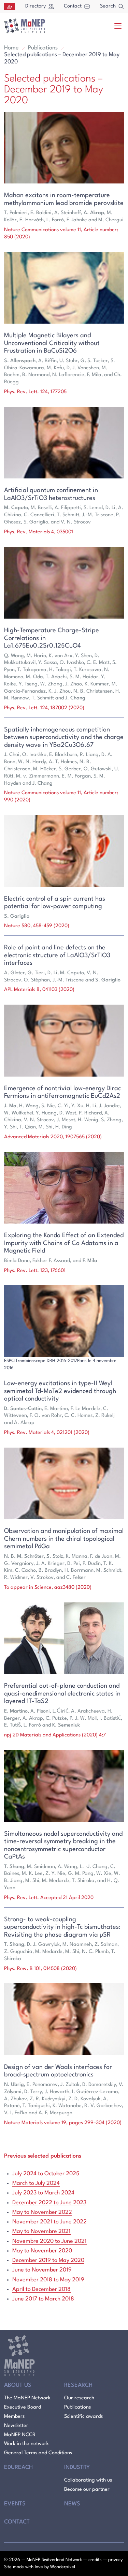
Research (78, 2385)
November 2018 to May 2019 (48, 2280)
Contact (73, 6)
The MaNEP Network (27, 2398)
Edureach (18, 2467)
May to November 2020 (42, 2251)
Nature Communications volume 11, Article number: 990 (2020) (61, 797)
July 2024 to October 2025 (46, 2174)
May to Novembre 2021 (41, 2231)
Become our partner (87, 2490)
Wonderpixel (63, 2567)
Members (14, 2417)
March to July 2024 (36, 2183)
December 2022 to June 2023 (49, 2203)
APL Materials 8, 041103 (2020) (39, 990)
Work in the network (26, 2444)
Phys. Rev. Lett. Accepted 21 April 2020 (49, 1898)
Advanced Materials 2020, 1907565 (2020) (53, 1137)
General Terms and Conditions (38, 2453)
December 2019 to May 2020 (48, 2260)
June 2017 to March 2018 (43, 2299)
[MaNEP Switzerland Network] (25, 26)
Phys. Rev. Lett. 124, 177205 (35, 392)
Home (11, 48)
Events (15, 2504)
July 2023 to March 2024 (43, 2193)
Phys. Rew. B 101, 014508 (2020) (40, 1969)
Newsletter (16, 2426)
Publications (43, 48)
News (72, 2504)
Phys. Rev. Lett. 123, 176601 (35, 1271)
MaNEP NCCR (20, 2435)
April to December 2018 (41, 2289)
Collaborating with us (88, 2480)
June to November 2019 (42, 2270)
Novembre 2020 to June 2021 (49, 2241)
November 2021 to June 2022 (49, 2222)
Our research (79, 2398)
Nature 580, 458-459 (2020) (37, 926)
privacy (115, 2560)
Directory (35, 6)
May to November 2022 (42, 2212)
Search (108, 6)
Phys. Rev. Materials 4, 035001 (39, 532)
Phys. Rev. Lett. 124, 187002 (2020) (44, 708)
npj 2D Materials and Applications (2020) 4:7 (55, 1735)
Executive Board (23, 2407)
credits (95, 2560)
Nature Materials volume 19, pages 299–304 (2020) (63, 2123)
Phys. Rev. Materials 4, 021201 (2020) (47, 1433)
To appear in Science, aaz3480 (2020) (48, 1588)
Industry (77, 2467)
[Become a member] (10, 6)
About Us (18, 2385)
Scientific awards (83, 2417)
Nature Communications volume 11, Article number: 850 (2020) (61, 234)
